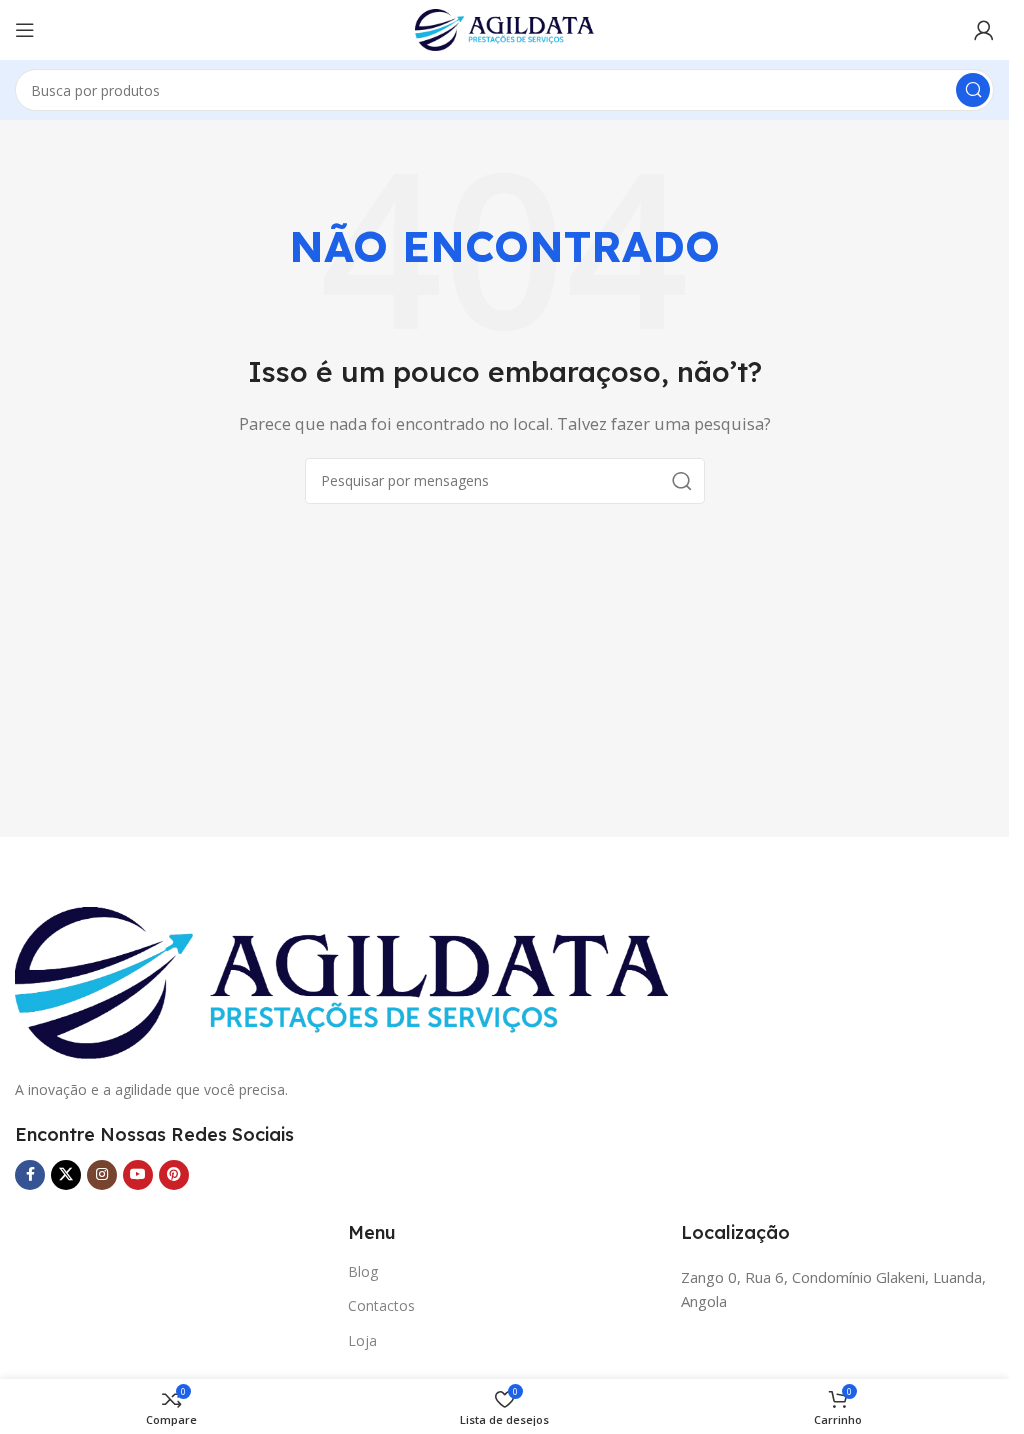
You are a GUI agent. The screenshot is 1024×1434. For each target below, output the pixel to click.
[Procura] (973, 90)
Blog (363, 1271)
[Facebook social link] (30, 1175)
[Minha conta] (984, 30)
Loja (362, 1340)
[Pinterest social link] (174, 1175)
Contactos (381, 1305)
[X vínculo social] (66, 1175)
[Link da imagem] (341, 981)
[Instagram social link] (102, 1175)
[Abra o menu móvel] (25, 30)
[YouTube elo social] (138, 1175)
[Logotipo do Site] (505, 28)
